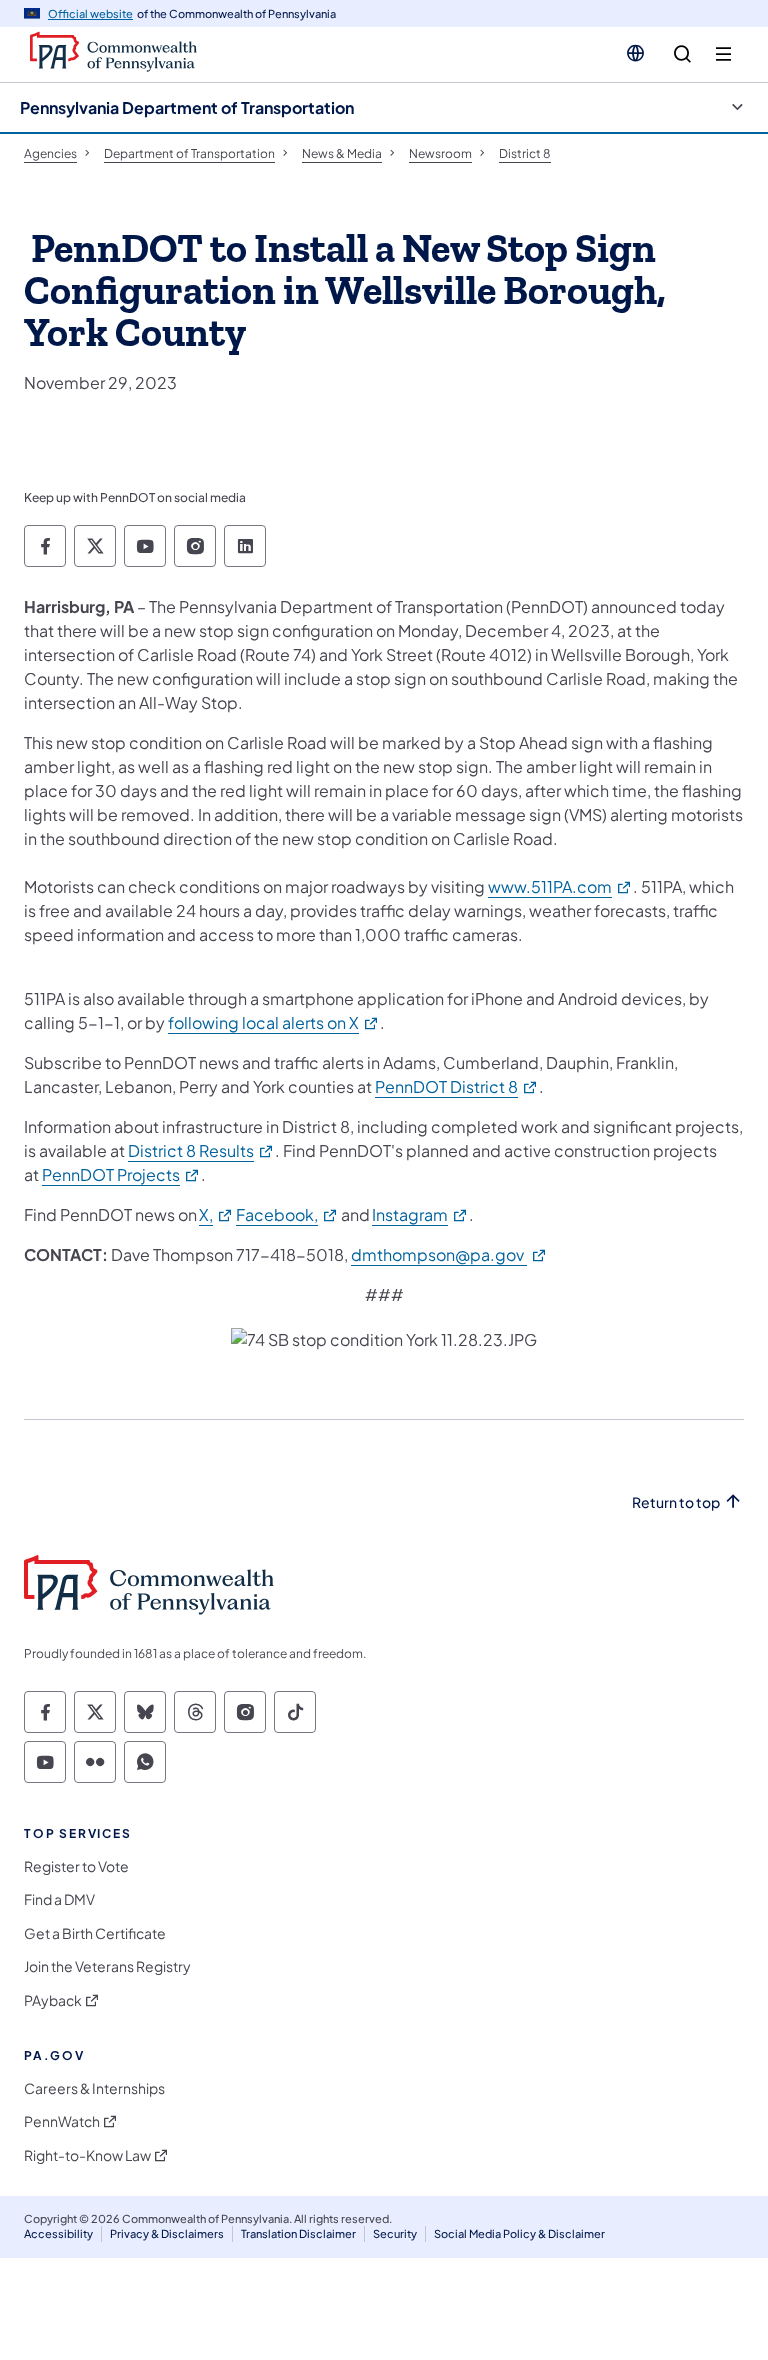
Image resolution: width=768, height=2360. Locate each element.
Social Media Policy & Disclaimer (519, 2233)
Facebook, (287, 1214)
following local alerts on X (274, 1022)
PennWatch (62, 2121)
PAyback (53, 2000)
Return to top (676, 1502)
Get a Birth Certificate (95, 1933)
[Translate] (635, 53)
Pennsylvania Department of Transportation (187, 107)
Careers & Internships (94, 2088)
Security (395, 2233)
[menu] (723, 54)
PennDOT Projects (121, 1174)
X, (216, 1214)
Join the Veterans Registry (107, 1966)
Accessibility (58, 2233)
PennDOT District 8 (457, 1086)
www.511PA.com (560, 886)
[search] (682, 54)
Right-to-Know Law (87, 2155)
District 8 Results (201, 1150)
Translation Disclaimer (298, 2233)
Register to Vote (76, 1866)
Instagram (420, 1214)
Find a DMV (59, 1899)
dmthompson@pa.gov (449, 1254)
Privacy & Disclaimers (167, 2233)
